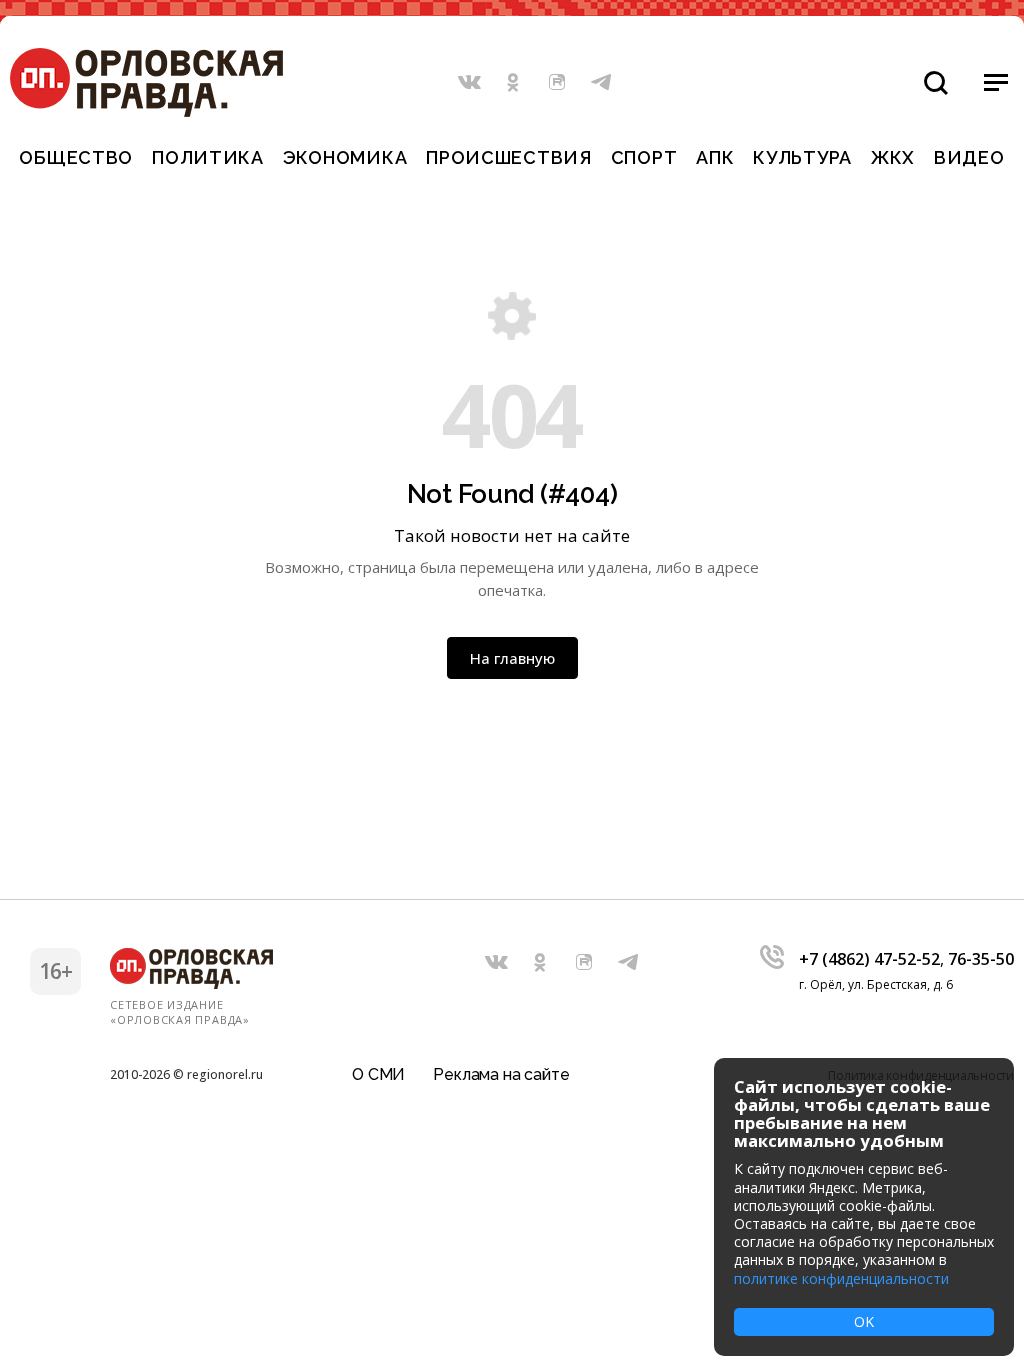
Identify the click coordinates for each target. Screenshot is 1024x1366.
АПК (715, 157)
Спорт (644, 157)
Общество (76, 157)
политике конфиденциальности (841, 1278)
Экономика (345, 157)
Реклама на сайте (501, 1074)
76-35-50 (981, 959)
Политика (208, 157)
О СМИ (378, 1074)
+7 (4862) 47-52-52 (869, 959)
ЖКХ (893, 157)
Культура (802, 157)
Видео (969, 157)
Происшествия (509, 157)
